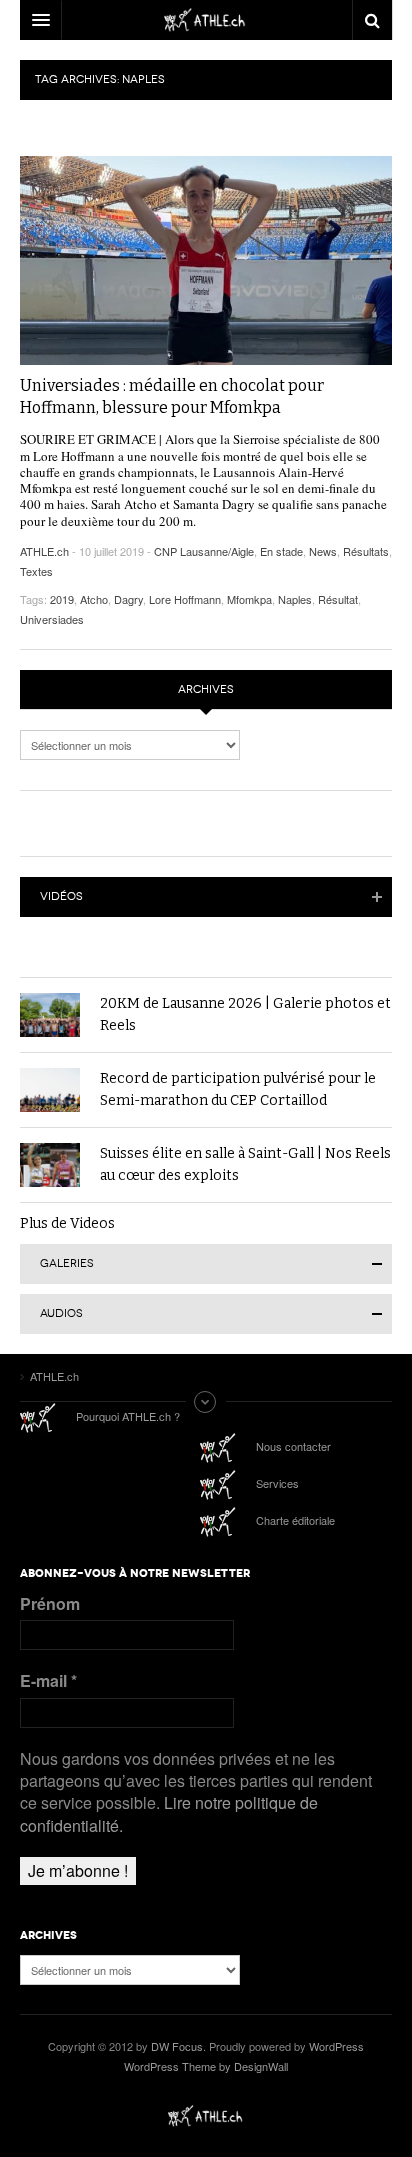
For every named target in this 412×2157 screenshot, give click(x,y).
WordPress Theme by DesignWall (206, 2066)
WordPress (336, 2046)
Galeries (67, 1263)
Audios (61, 1313)
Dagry (128, 599)
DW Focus (206, 20)
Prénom (50, 1604)
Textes (36, 571)
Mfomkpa (249, 599)
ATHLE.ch (44, 551)
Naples (295, 599)
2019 (62, 599)
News (323, 551)
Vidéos (61, 896)
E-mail (48, 1681)
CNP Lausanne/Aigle (204, 551)
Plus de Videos (67, 1223)
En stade (281, 551)
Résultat (338, 599)
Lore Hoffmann (185, 599)
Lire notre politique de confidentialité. (169, 1813)
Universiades (52, 619)
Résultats (366, 551)
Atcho (94, 599)
